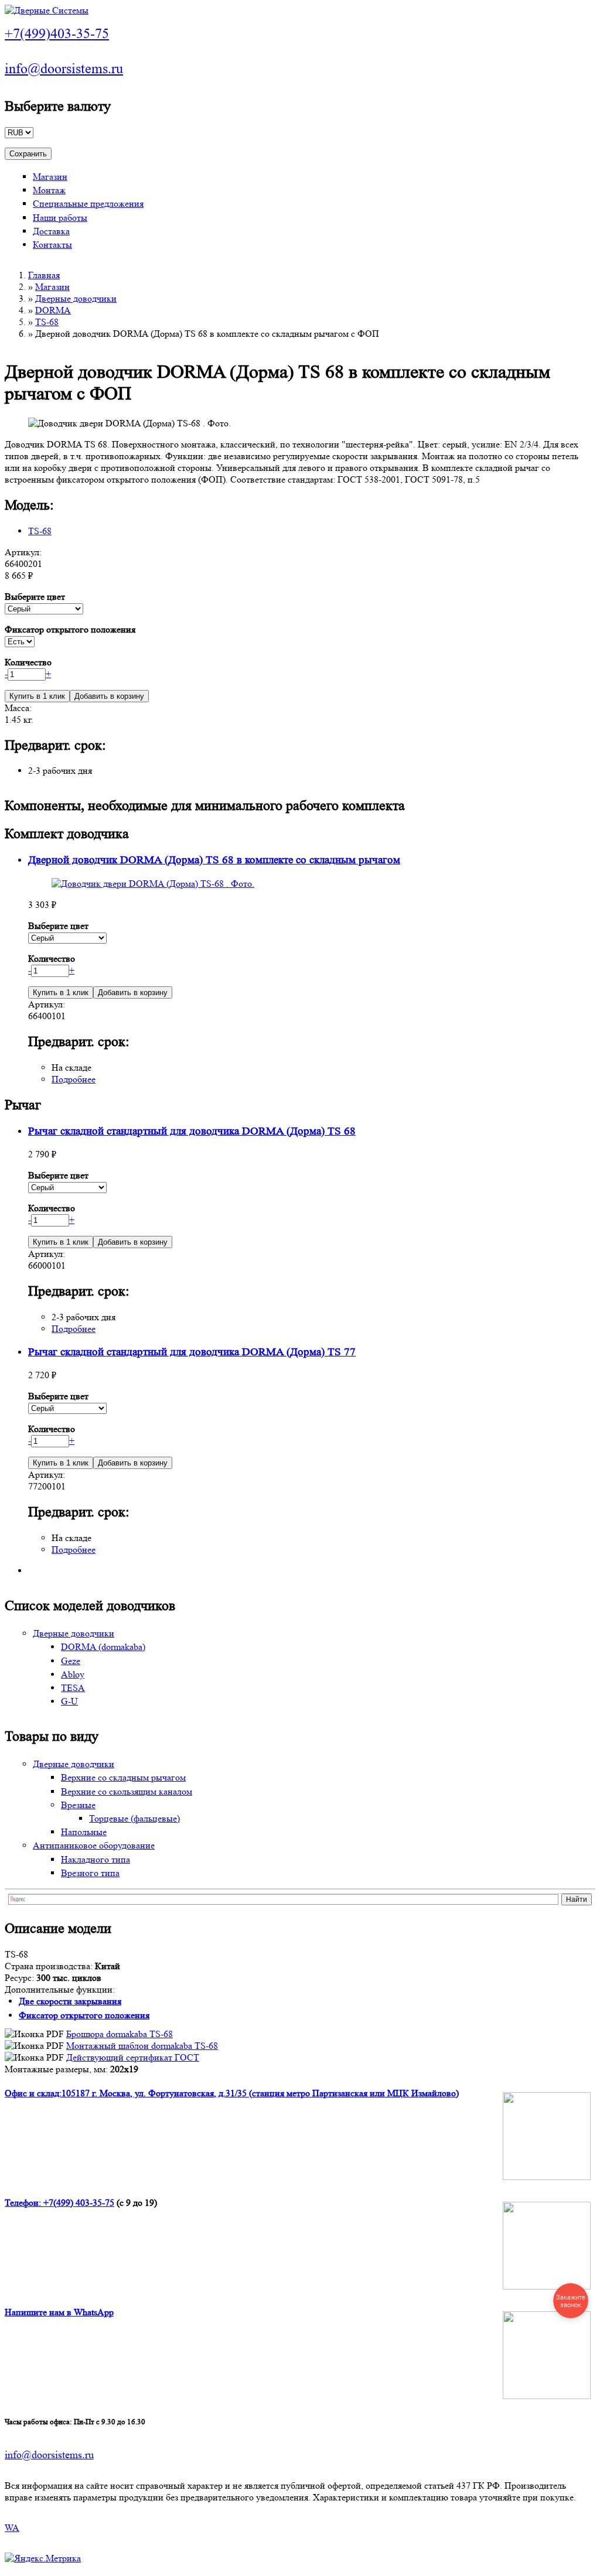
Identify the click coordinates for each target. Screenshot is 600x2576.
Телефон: (24, 2203)
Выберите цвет (35, 597)
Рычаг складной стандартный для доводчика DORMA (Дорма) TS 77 (192, 1352)
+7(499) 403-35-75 (79, 2203)
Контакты (52, 245)
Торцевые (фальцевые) (134, 1818)
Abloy (73, 1674)
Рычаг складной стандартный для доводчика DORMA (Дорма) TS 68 (192, 1131)
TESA (73, 1688)
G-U (69, 1701)
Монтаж (49, 190)
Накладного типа (96, 1859)
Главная (44, 275)
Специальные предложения (88, 204)
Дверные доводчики (76, 298)
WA (12, 2528)
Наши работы (60, 218)
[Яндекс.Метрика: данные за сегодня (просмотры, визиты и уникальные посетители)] (43, 2558)
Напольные (84, 1832)
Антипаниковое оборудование (94, 1845)
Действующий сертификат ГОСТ (133, 2057)
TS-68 (47, 322)
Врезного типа (90, 1873)
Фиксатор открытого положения (70, 629)
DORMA (53, 310)
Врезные (78, 1805)
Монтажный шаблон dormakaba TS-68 (142, 2046)
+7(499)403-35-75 (57, 34)
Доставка (51, 231)
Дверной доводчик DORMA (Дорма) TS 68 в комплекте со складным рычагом (214, 860)
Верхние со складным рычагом (123, 1777)
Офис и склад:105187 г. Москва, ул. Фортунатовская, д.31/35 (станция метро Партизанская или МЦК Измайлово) (232, 2093)
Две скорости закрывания (70, 2001)
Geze (71, 1661)
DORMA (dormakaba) (103, 1647)
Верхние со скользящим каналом (127, 1791)
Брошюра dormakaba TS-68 (120, 2034)
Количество (28, 662)
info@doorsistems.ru (64, 69)
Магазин (50, 177)
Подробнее (74, 1079)
